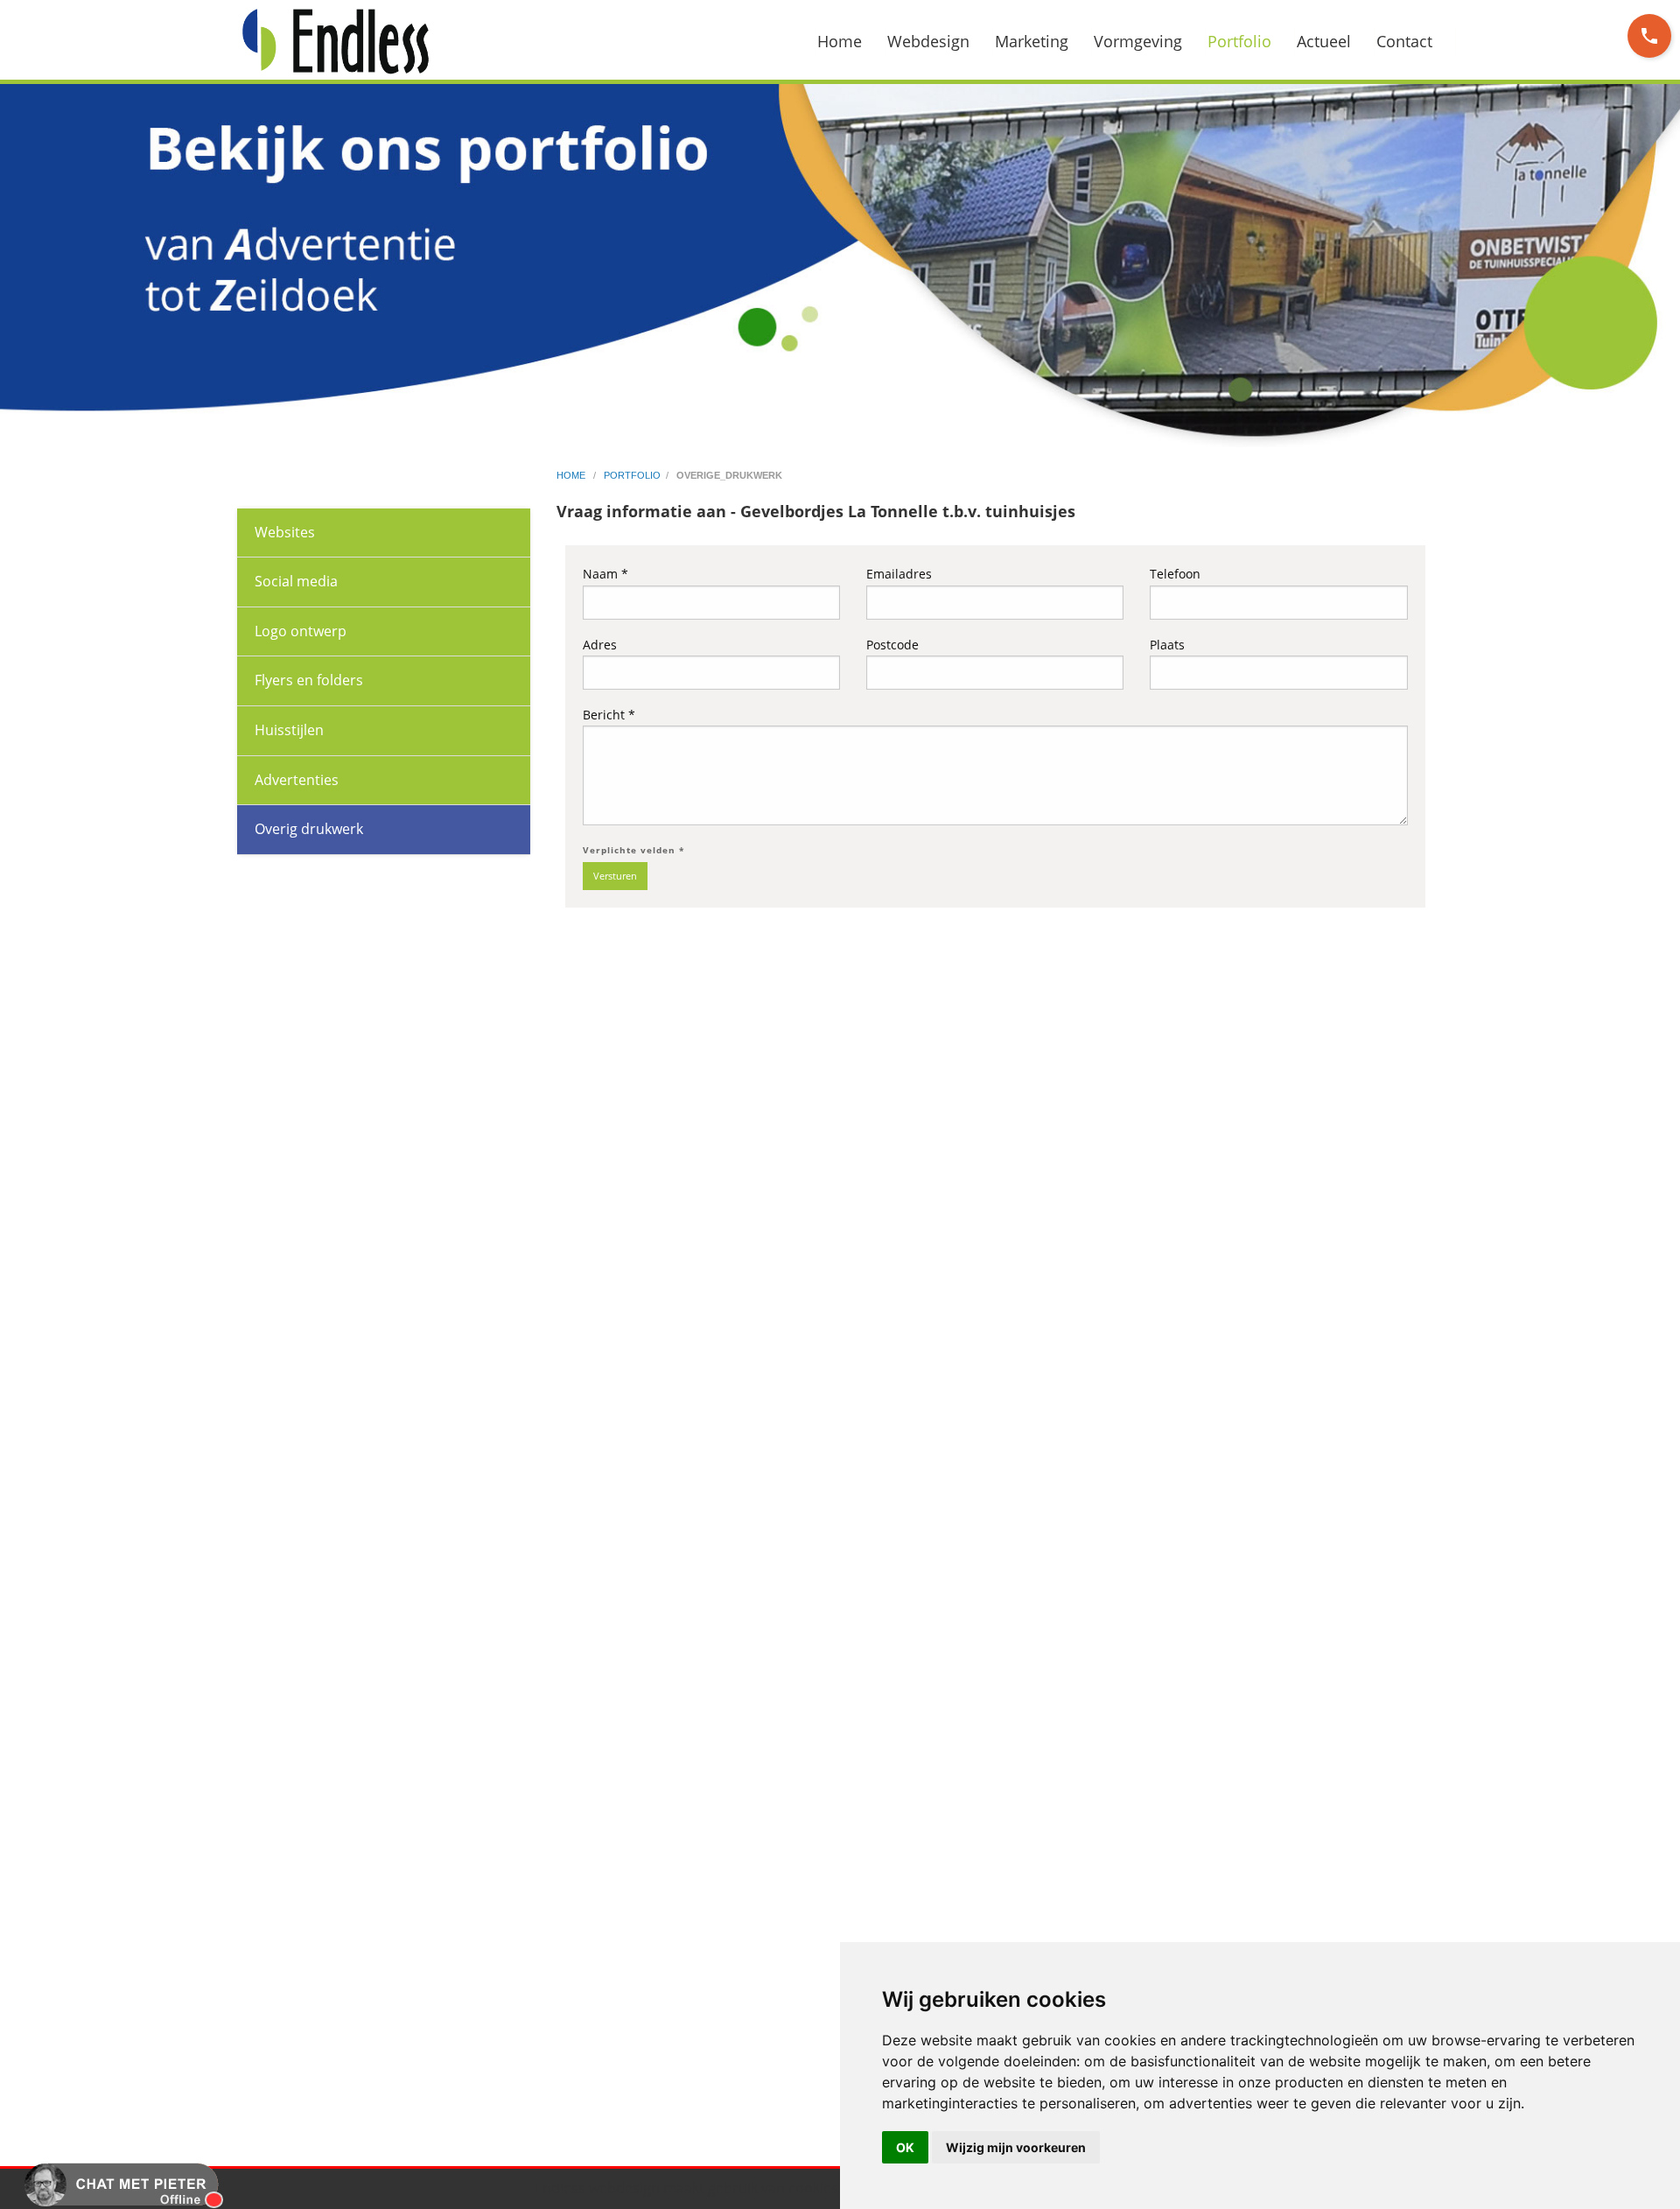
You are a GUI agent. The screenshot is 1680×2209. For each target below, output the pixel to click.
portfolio (632, 475)
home (572, 475)
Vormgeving (1138, 41)
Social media (296, 581)
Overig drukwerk (309, 829)
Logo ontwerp (301, 631)
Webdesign (928, 41)
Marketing (1032, 41)
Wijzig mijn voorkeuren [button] (1016, 2147)
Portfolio (1239, 41)
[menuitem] (850, 41)
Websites (285, 532)
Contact (1404, 41)
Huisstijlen (289, 730)
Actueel (1324, 41)
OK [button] (905, 2147)
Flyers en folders (309, 680)
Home (840, 41)
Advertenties (297, 780)
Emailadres (899, 574)
